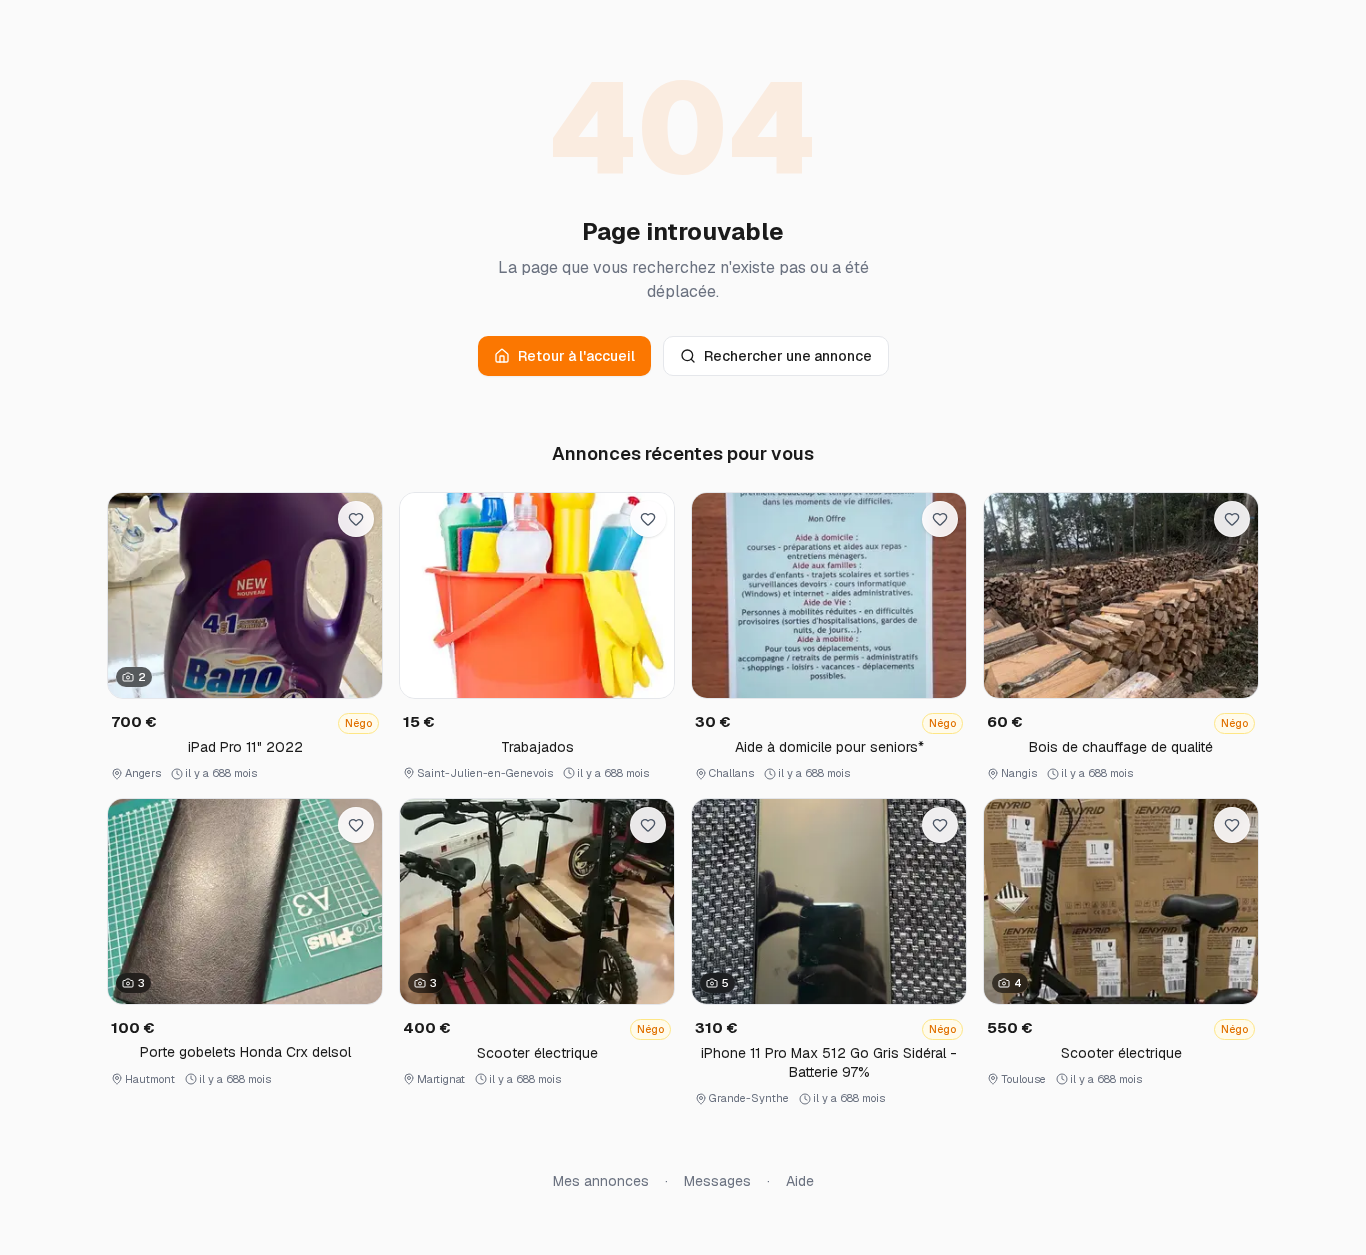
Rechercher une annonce (788, 356)
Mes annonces (601, 1181)
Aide (800, 1181)
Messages (717, 1181)
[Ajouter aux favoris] (356, 519)
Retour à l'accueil (576, 356)
